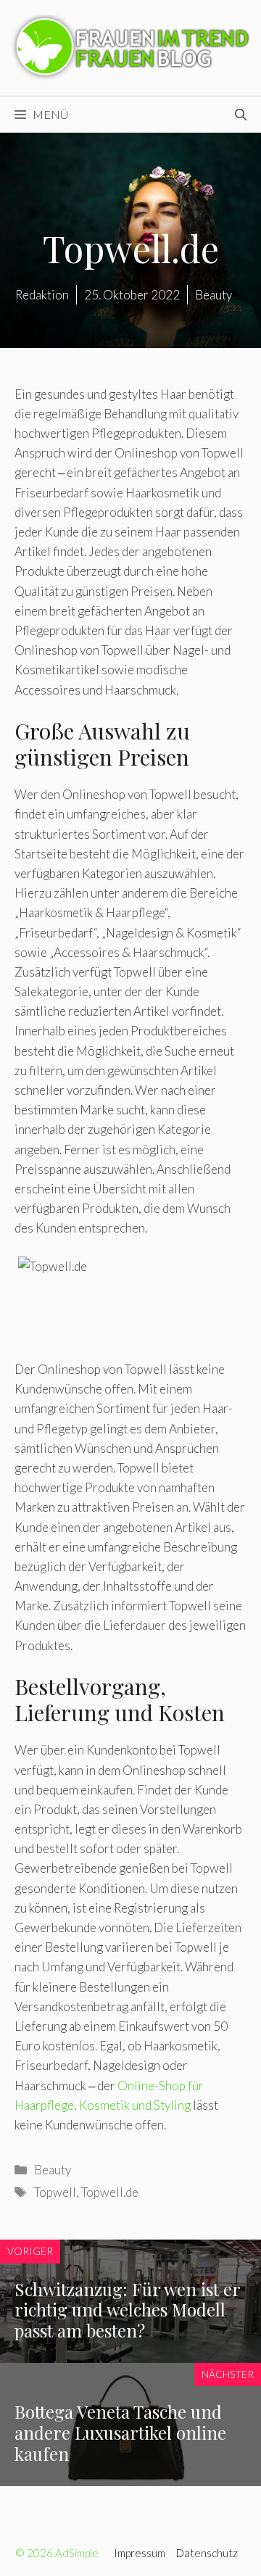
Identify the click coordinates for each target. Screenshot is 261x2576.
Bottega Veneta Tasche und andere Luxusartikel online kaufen (120, 2432)
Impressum (140, 2553)
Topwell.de (110, 2192)
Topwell (55, 2192)
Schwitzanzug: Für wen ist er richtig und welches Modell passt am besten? (127, 2310)
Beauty (53, 2170)
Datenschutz (207, 2553)
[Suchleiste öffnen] (241, 115)
